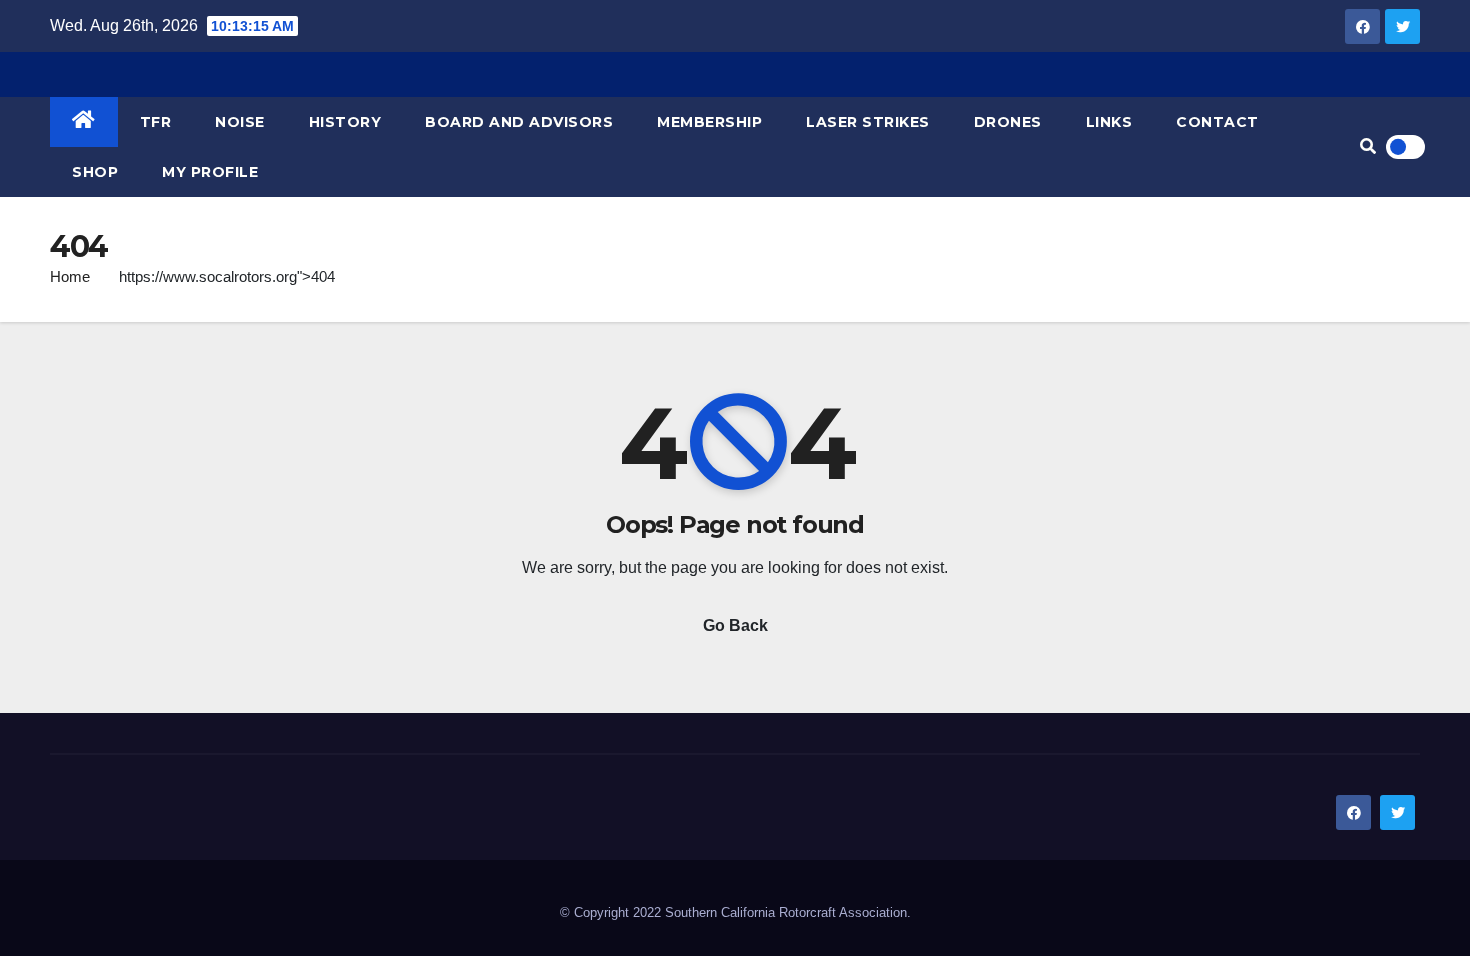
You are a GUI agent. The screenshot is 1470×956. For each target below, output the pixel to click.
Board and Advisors (519, 122)
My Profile (210, 172)
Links (1109, 122)
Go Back (735, 625)
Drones (1008, 122)
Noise (240, 122)
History (345, 122)
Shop (95, 172)
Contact (1217, 122)
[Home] (84, 122)
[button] (1368, 146)
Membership (709, 122)
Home (70, 276)
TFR (156, 122)
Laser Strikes (868, 122)
